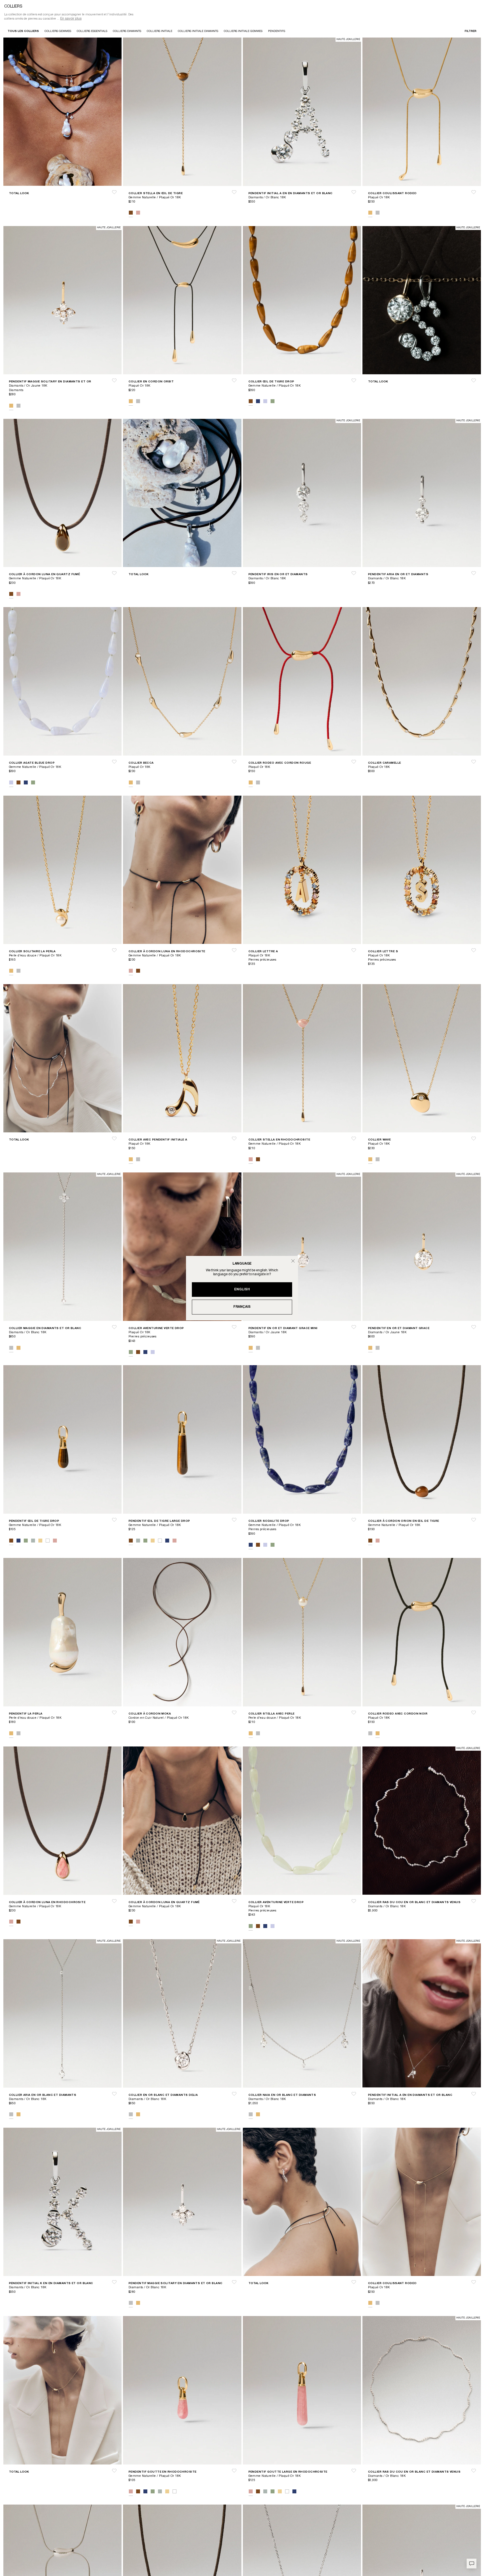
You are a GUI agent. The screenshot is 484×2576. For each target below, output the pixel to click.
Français (242, 1307)
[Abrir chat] (472, 2564)
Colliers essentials (92, 31)
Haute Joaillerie (348, 40)
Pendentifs (277, 31)
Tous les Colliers (23, 31)
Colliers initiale (160, 31)
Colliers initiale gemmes (243, 31)
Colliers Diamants (127, 31)
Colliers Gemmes (58, 31)
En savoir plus (71, 19)
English (242, 1289)
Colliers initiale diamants (198, 31)
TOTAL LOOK (19, 193)
